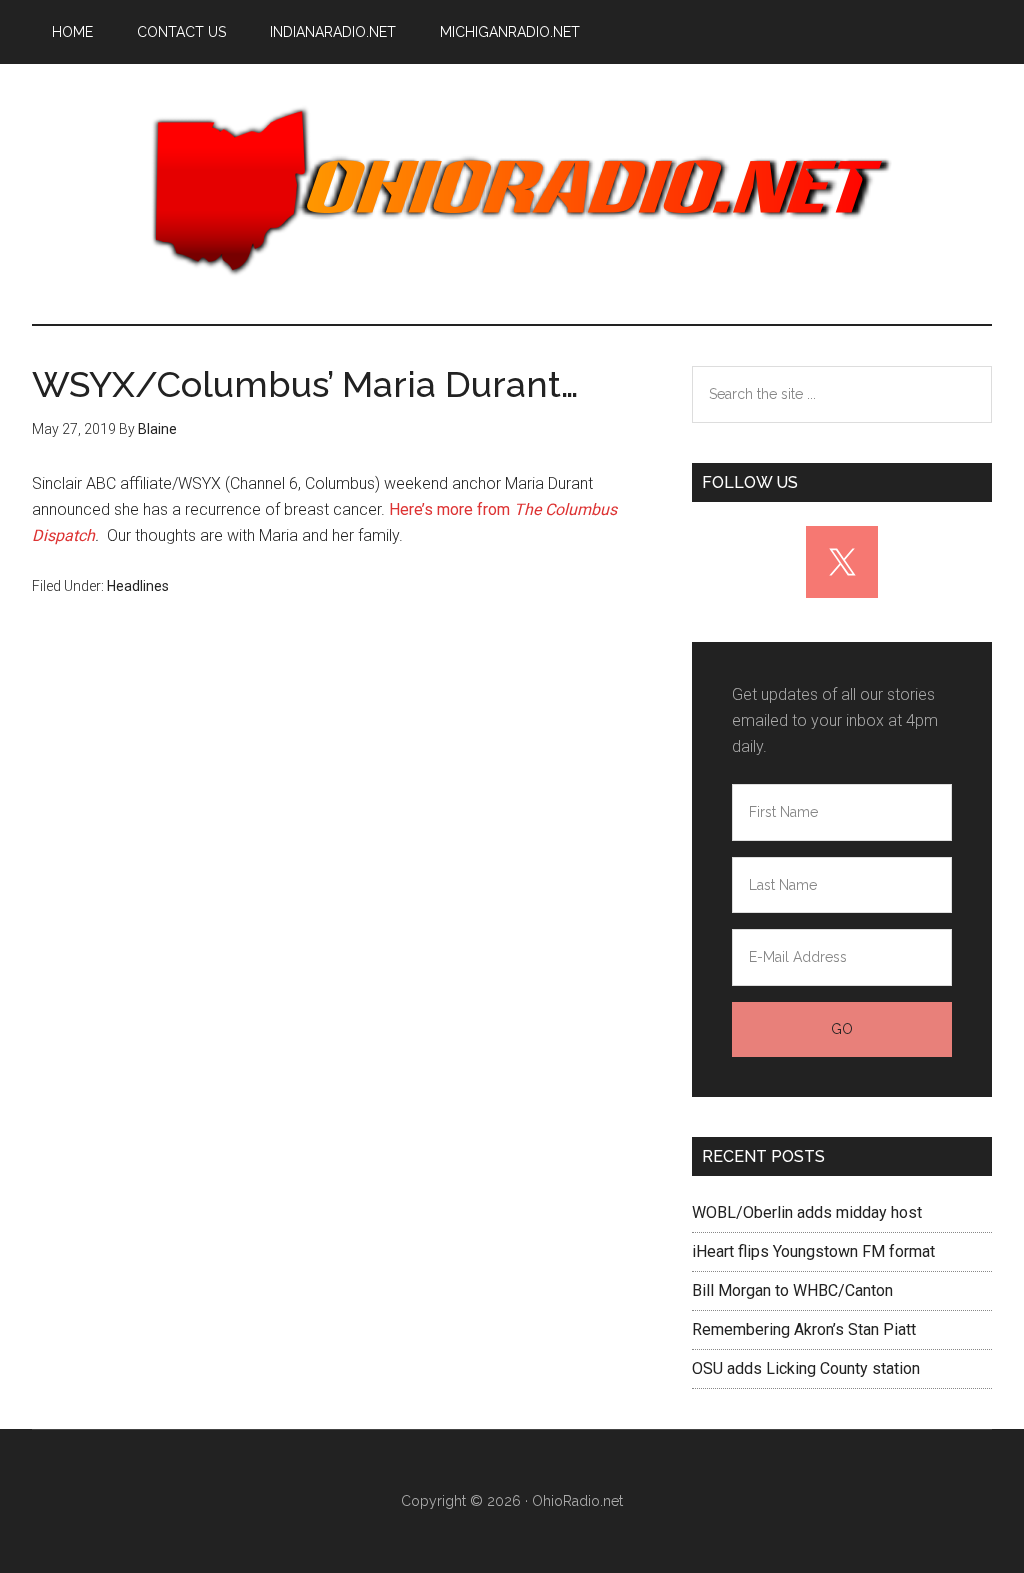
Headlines (138, 586)
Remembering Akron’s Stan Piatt (804, 1329)
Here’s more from (451, 509)
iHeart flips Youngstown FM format (813, 1251)
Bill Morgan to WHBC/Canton (792, 1290)
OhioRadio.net (512, 194)
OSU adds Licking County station (806, 1368)
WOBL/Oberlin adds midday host (807, 1212)
